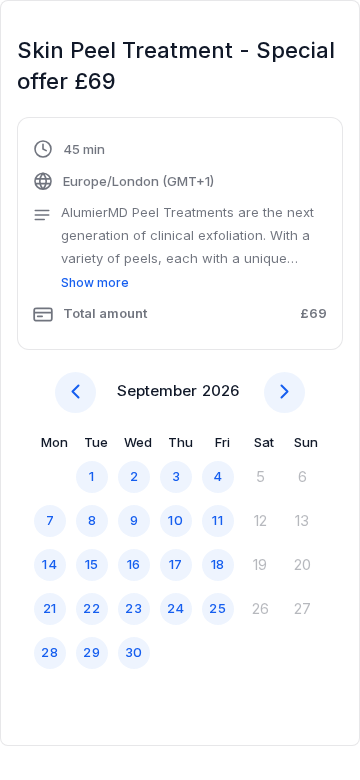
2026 (220, 390)
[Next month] (284, 392)
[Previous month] (75, 392)
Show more (95, 282)
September (157, 390)
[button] (180, 236)
